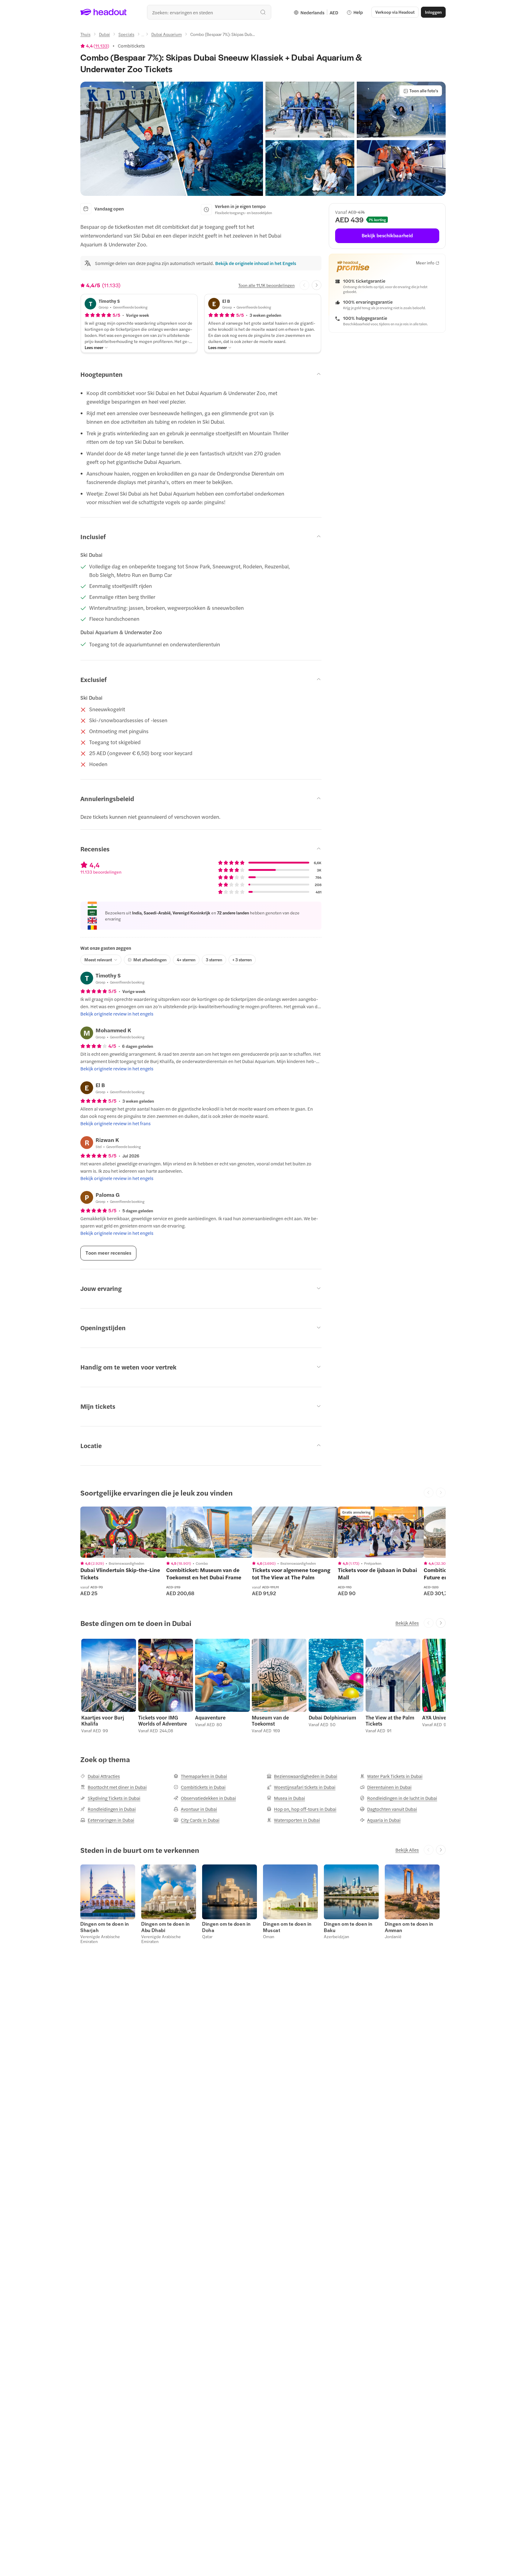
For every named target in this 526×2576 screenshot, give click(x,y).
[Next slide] (317, 285)
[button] (172, 139)
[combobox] (209, 12)
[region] (123, 1532)
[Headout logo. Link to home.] (104, 12)
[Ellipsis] (143, 36)
